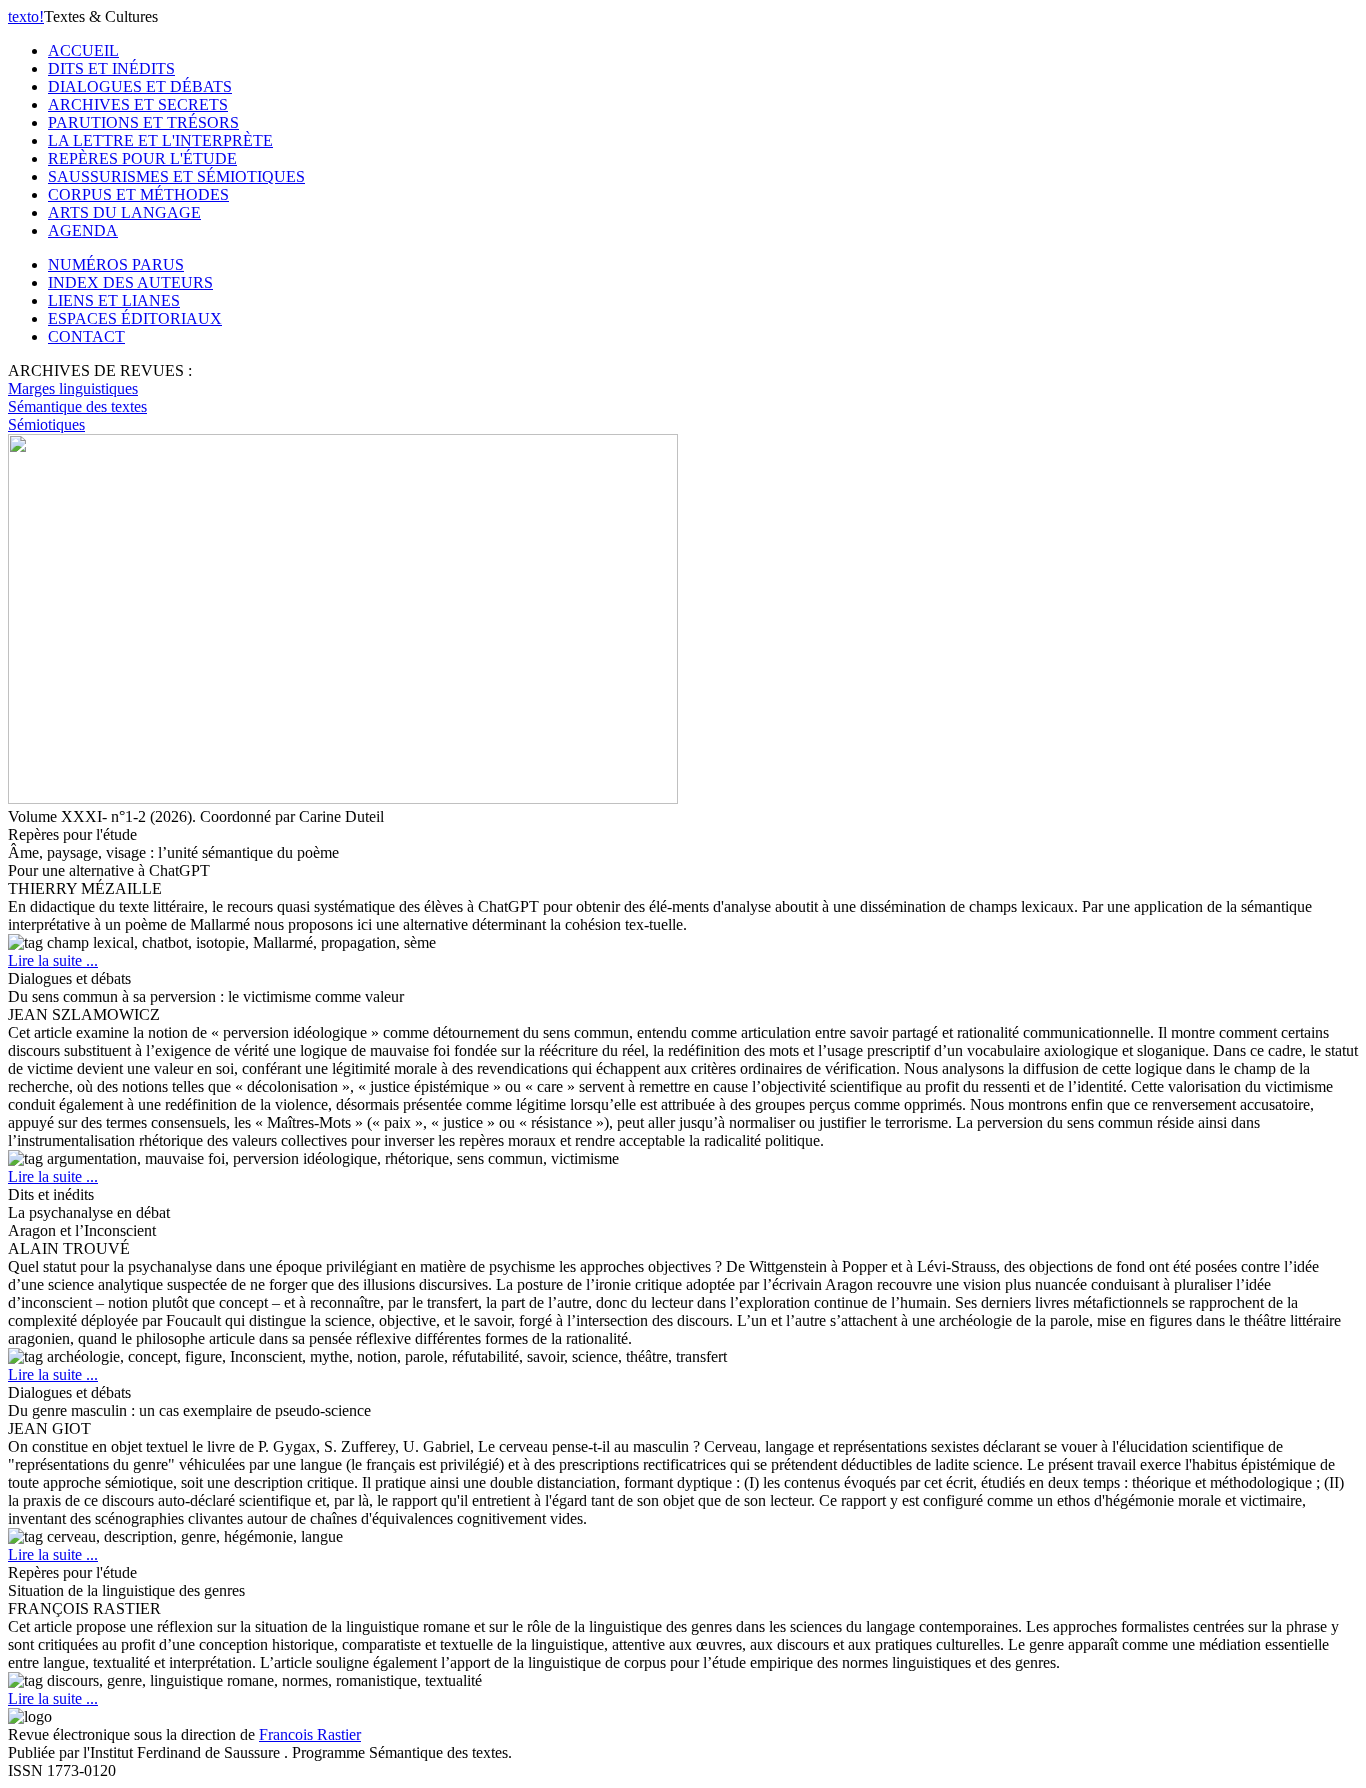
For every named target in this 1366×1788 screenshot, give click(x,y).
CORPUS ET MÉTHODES (138, 194)
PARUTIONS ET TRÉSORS (143, 122)
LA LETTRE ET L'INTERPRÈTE (160, 140)
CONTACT (86, 336)
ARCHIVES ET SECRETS (138, 104)
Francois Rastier (310, 1734)
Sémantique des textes (77, 406)
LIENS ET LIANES (114, 300)
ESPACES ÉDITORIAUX (135, 318)
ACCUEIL (83, 50)
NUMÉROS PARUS (116, 264)
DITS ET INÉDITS (111, 68)
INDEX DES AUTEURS (130, 282)
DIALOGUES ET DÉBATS (140, 86)
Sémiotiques (46, 424)
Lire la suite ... (53, 960)
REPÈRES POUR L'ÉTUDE (142, 158)
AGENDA (83, 230)
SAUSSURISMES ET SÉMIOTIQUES (176, 176)
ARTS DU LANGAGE (124, 212)
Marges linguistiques (73, 388)
